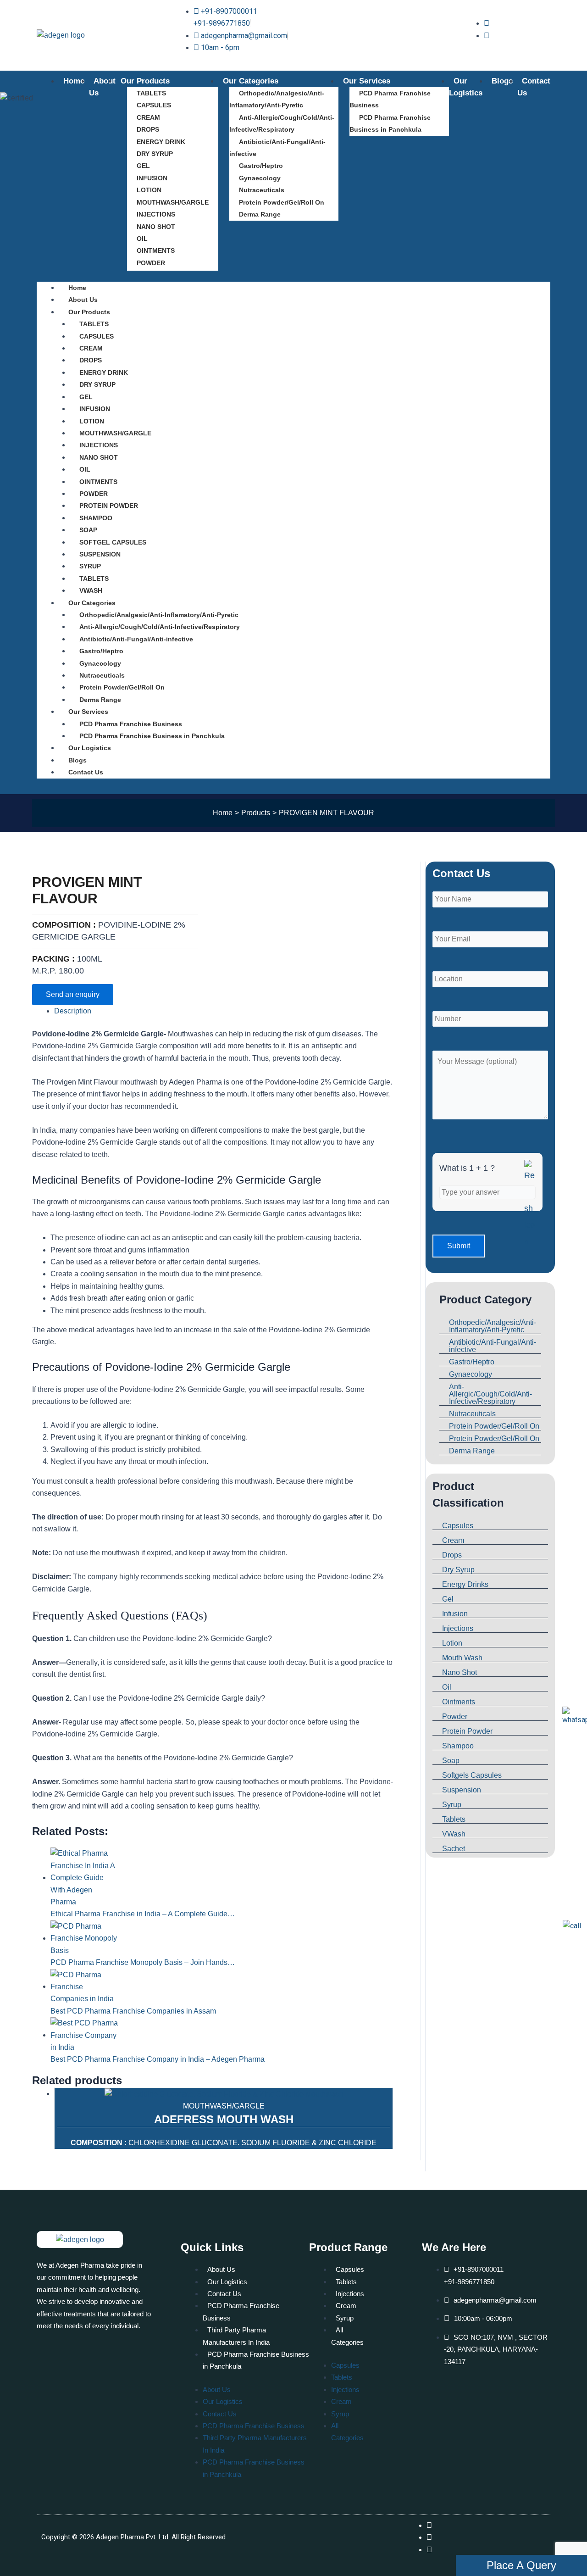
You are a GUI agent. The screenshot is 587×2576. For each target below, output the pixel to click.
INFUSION (152, 178)
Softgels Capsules (472, 1775)
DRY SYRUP (155, 154)
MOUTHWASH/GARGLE (173, 202)
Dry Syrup (458, 1570)
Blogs (502, 81)
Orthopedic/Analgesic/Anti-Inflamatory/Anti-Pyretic (277, 99)
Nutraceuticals (262, 190)
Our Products (145, 81)
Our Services (367, 81)
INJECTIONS (156, 214)
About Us (83, 300)
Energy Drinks (465, 1584)
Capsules (458, 1526)
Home (74, 81)
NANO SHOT (156, 227)
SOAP (88, 530)
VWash (454, 1834)
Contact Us (86, 772)
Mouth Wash (462, 1658)
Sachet (454, 1849)
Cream (453, 1540)
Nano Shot (460, 1672)
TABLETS (151, 93)
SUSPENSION (100, 554)
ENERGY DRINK (161, 142)
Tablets (454, 1819)
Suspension (462, 1790)
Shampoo (458, 1746)
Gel (448, 1599)
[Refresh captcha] (530, 1205)
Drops (452, 1555)
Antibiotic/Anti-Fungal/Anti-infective (277, 148)
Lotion (452, 1643)
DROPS (148, 129)
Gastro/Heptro (261, 166)
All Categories (347, 2336)
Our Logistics (90, 748)
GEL (143, 166)
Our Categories (251, 81)
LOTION (149, 190)
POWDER (151, 263)
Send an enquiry (73, 994)
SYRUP (90, 566)
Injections (458, 1628)
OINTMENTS (156, 250)
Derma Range (260, 214)
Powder (455, 1716)
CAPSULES (154, 105)
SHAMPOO (96, 518)
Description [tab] (73, 1011)
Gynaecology (260, 178)
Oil (447, 1687)
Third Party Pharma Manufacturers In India (236, 2336)
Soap (451, 1761)
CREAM (148, 117)
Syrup (452, 1805)
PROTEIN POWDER (109, 506)
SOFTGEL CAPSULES (113, 542)
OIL (142, 239)
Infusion (455, 1614)
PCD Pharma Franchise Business (390, 99)
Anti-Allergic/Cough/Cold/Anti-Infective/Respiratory (282, 123)
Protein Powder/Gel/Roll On (282, 202)
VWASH (91, 590)
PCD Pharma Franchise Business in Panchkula (390, 123)
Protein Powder (467, 1731)
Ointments (459, 1702)
